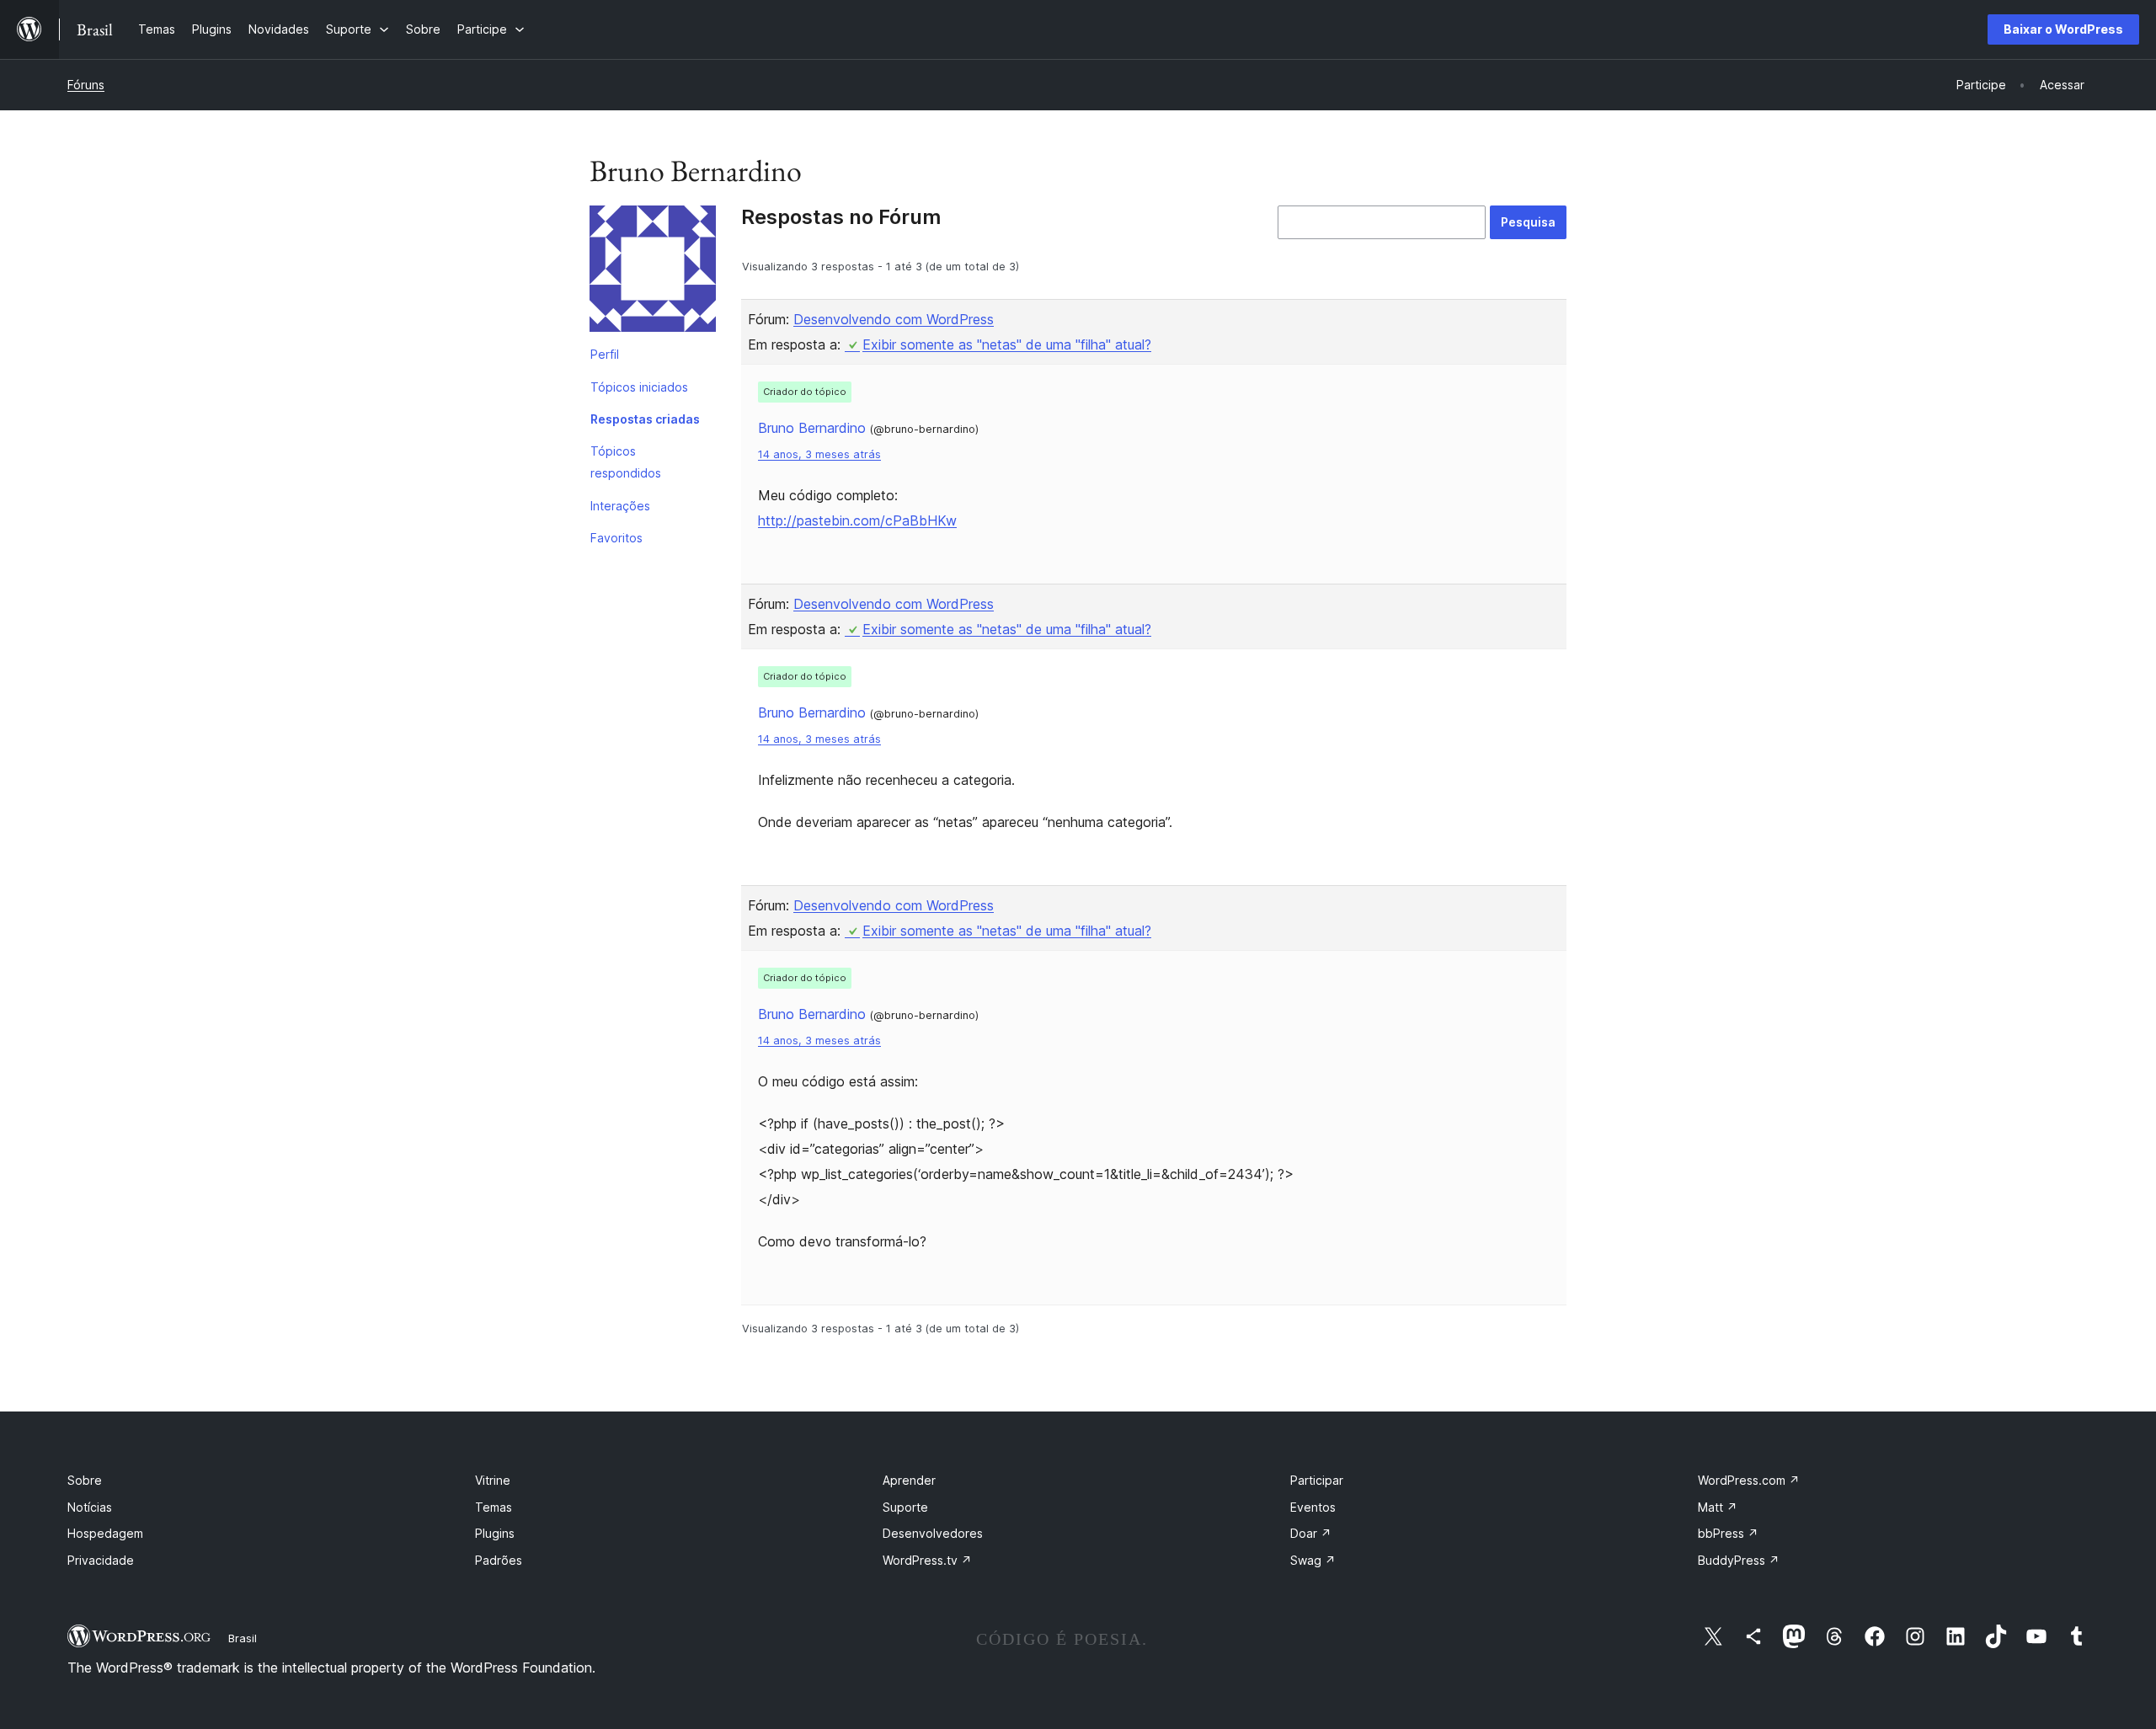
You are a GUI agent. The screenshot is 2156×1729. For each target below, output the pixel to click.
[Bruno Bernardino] (653, 272)
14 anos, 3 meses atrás (819, 454)
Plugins (495, 1533)
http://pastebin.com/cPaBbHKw (857, 520)
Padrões (499, 1560)
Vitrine (493, 1480)
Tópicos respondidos (626, 462)
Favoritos (616, 538)
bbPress (1728, 1533)
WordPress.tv (927, 1560)
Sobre (85, 1480)
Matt (1718, 1507)
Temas (494, 1507)
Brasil (243, 1638)
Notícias (90, 1507)
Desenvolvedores (933, 1533)
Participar (1317, 1480)
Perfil (605, 354)
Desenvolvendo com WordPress (894, 319)
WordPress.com (1749, 1480)
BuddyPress (1739, 1560)
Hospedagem (105, 1533)
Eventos (1313, 1507)
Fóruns (86, 85)
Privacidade (101, 1560)
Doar (1311, 1533)
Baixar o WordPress (2063, 29)
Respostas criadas (645, 419)
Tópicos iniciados (639, 387)
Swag (1313, 1560)
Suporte (905, 1507)
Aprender (909, 1480)
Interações (620, 506)
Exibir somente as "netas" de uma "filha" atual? (1007, 344)
